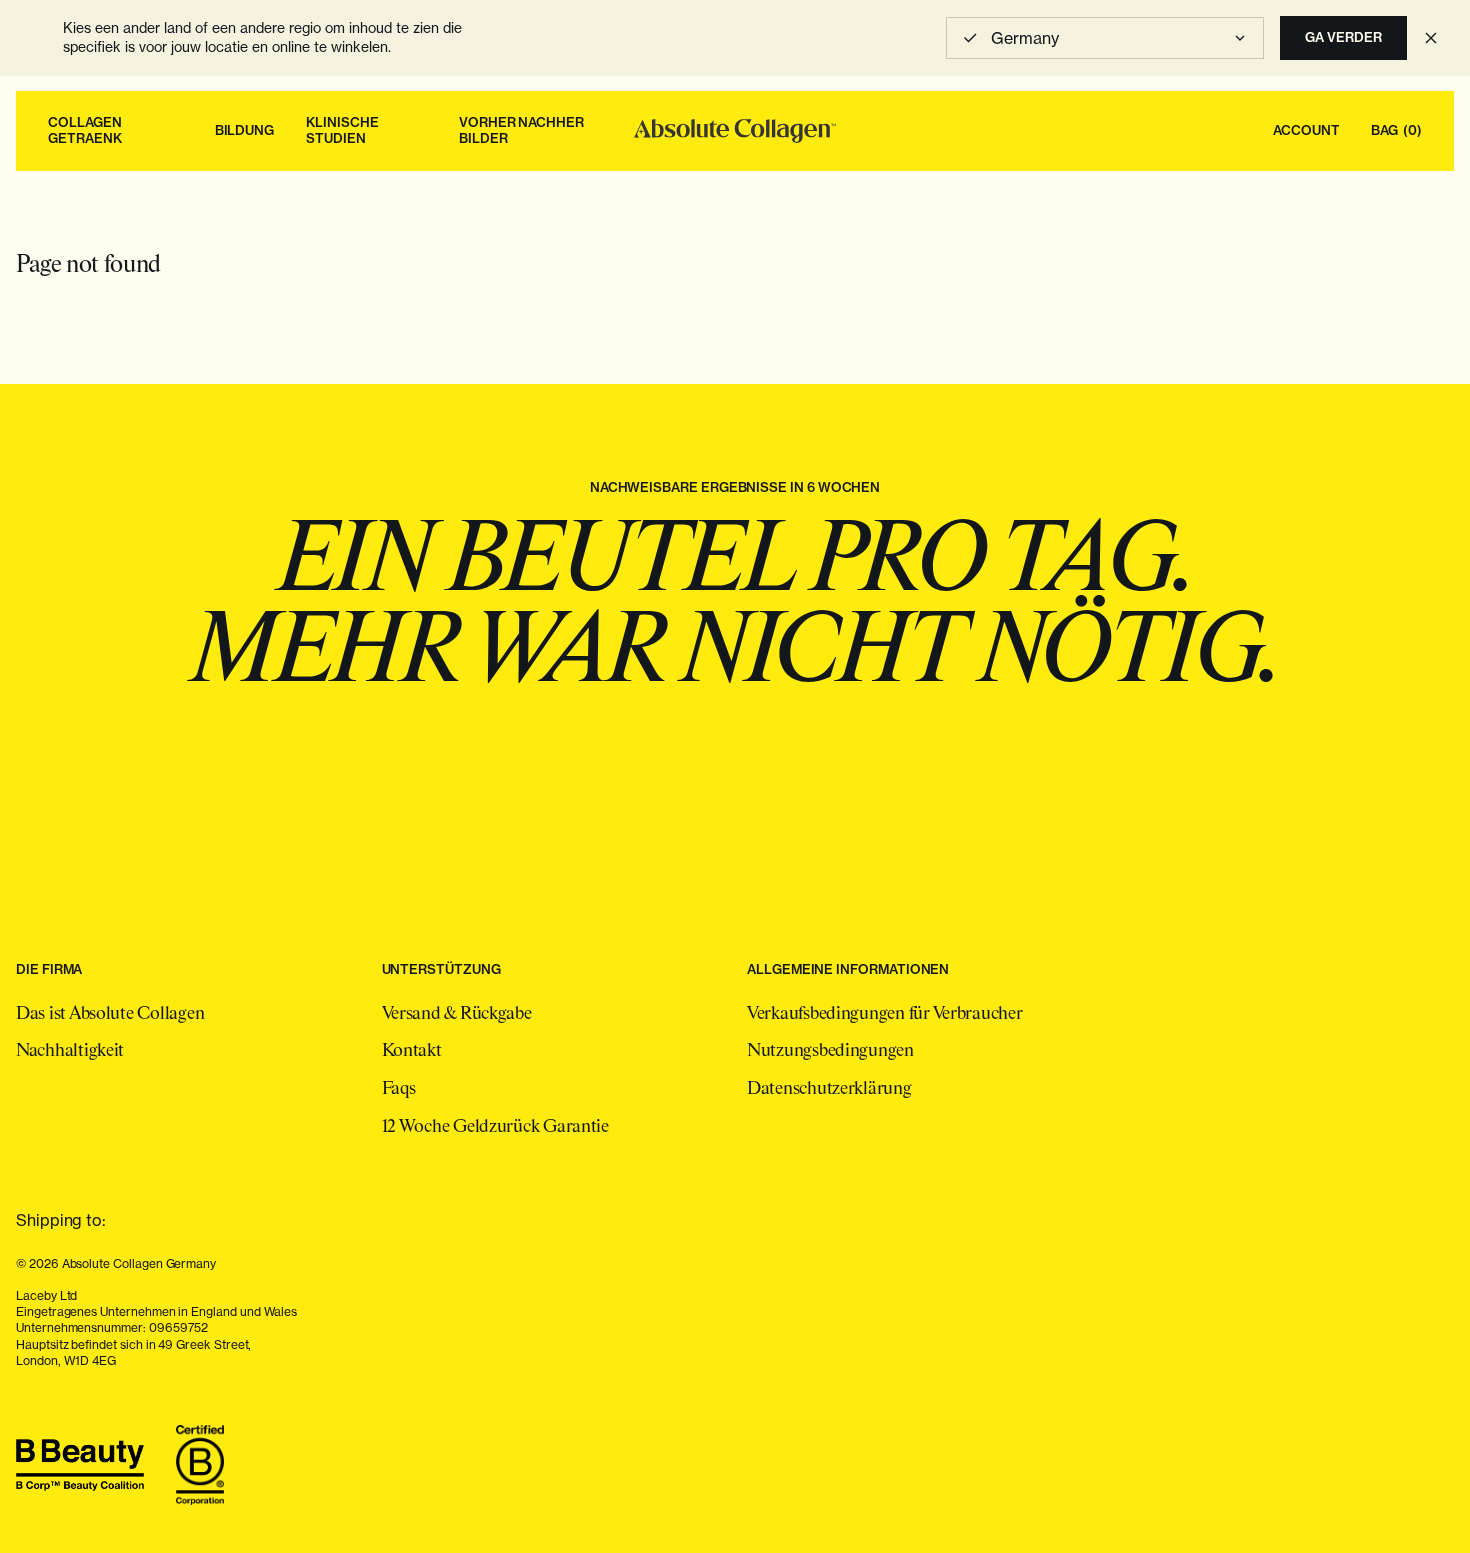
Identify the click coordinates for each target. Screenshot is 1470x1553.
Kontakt (412, 1051)
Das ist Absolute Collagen (110, 1014)
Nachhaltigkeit (70, 1051)
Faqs (399, 1089)
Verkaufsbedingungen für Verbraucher (885, 1014)
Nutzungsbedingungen (830, 1051)
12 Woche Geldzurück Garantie (495, 1127)
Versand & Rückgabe (457, 1014)
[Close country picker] (1431, 38)
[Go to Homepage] (735, 131)
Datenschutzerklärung (829, 1089)
